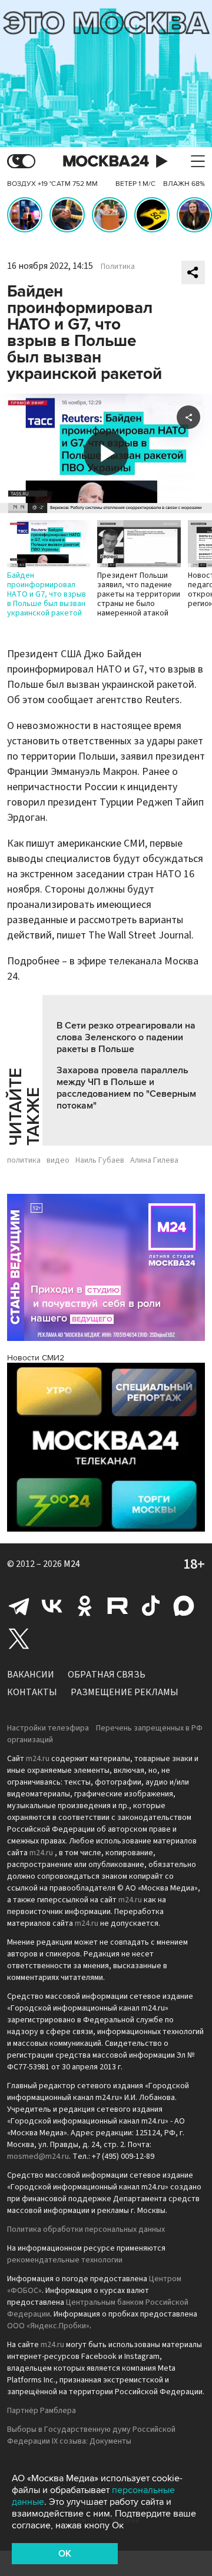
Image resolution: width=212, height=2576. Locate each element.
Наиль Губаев (100, 1160)
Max (184, 1606)
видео (58, 1160)
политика (24, 1160)
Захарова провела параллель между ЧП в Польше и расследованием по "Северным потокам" (126, 1088)
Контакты (32, 1692)
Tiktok (151, 1606)
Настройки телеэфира (48, 1728)
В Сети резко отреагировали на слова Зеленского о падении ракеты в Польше (126, 1037)
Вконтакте (52, 1606)
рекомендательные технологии (65, 2260)
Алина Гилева (154, 1160)
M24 (72, 1564)
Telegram (19, 1606)
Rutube (118, 1606)
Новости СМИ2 (36, 1358)
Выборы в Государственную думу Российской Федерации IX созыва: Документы (91, 2435)
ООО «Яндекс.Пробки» (48, 2326)
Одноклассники (85, 1606)
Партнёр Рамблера (42, 2411)
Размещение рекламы (125, 1692)
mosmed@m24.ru (38, 2156)
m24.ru (38, 1759)
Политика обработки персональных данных (86, 2229)
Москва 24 (106, 162)
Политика (118, 267)
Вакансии (31, 1675)
